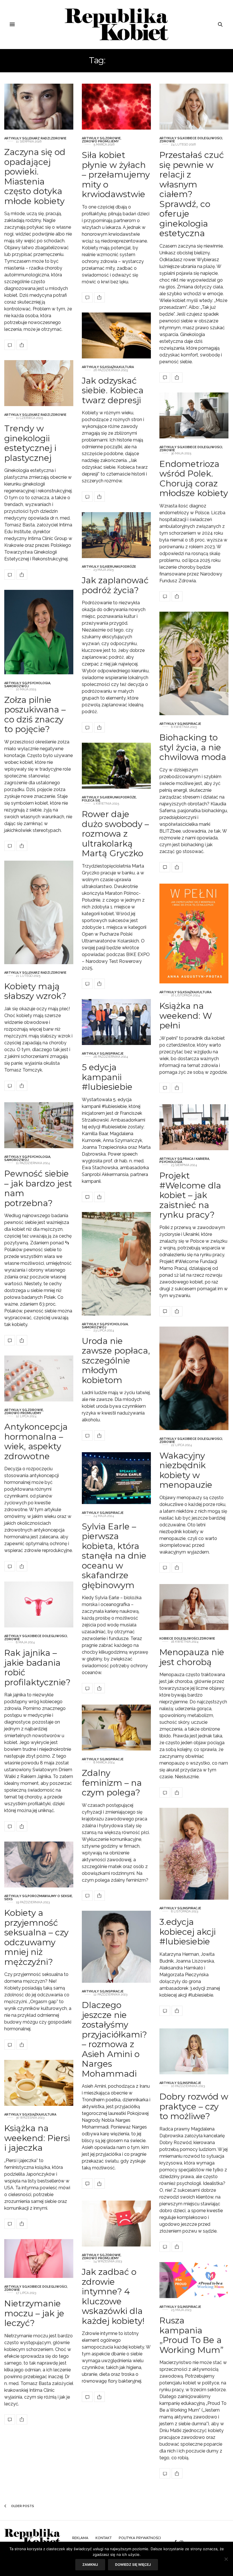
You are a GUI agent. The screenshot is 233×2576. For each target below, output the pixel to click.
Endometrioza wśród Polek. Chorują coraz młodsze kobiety (194, 478)
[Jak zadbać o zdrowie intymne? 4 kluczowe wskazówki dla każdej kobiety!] (116, 2224)
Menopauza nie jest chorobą (192, 1657)
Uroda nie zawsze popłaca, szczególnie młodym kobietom (116, 1360)
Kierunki (113, 567)
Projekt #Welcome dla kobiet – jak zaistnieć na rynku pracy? (190, 1195)
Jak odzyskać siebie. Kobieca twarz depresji (113, 390)
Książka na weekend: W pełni (186, 1015)
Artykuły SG (16, 138)
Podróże (128, 567)
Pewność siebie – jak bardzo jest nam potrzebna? (38, 1188)
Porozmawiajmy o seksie (50, 1896)
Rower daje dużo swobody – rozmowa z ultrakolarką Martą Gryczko (115, 834)
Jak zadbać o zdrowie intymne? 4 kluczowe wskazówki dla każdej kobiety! (113, 2296)
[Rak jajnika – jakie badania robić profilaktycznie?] (39, 1604)
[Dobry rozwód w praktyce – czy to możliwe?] (194, 2051)
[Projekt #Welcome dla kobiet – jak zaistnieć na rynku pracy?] (194, 1127)
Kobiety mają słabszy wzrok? (35, 991)
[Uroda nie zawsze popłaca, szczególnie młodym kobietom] (116, 1264)
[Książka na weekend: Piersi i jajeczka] (39, 2083)
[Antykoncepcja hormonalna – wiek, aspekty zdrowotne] (39, 1378)
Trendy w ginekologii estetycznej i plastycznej (30, 443)
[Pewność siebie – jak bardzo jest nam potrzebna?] (39, 1125)
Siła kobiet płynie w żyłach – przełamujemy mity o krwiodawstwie (116, 175)
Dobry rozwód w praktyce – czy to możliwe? (194, 2106)
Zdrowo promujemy (100, 141)
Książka (112, 367)
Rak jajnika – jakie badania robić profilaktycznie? (37, 1668)
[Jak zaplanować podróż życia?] (116, 535)
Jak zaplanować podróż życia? (115, 585)
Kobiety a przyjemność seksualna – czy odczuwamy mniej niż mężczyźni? (36, 1937)
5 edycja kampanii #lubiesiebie (107, 1077)
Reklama (80, 2538)
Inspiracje (192, 724)
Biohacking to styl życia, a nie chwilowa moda (193, 747)
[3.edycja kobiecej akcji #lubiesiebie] (194, 1854)
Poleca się (91, 800)
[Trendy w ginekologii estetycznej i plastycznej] (39, 383)
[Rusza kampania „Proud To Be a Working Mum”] (194, 2280)
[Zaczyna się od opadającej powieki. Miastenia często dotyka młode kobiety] (39, 107)
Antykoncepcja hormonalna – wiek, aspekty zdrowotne (36, 1442)
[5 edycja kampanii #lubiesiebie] (116, 1022)
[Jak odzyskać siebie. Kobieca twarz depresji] (116, 335)
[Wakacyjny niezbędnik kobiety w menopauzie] (194, 1378)
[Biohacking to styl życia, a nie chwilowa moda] (194, 663)
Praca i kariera (196, 1159)
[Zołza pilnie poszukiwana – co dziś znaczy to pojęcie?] (39, 632)
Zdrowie (59, 138)
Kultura (126, 367)
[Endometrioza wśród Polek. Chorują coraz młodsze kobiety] (194, 415)
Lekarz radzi (39, 138)
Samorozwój (16, 686)
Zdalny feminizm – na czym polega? (112, 1783)
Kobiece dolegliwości (202, 138)
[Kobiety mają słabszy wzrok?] (39, 912)
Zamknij (90, 2565)
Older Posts (22, 2506)
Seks (9, 1899)
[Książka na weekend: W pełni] (194, 934)
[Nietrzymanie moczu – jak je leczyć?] (39, 2259)
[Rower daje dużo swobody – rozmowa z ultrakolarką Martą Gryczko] (116, 766)
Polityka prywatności (140, 2538)
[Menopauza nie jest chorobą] (194, 1607)
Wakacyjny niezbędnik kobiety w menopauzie (186, 1470)
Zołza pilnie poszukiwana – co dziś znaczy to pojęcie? (35, 714)
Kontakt (104, 2538)
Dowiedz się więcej (133, 2565)
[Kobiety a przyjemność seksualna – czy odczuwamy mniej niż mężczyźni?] (39, 1865)
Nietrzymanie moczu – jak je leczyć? (34, 2313)
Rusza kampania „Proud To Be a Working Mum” (192, 2335)
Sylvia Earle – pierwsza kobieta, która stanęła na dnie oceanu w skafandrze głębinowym (114, 1555)
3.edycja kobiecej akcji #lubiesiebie (188, 1932)
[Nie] (226, 2559)
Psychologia (39, 683)
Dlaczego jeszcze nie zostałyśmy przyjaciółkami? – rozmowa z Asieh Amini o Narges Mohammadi (114, 2039)
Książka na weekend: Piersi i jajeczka (37, 2138)
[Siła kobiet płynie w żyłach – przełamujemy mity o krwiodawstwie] (116, 107)
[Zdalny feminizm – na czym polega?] (116, 1728)
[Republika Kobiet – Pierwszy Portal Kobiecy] (117, 24)
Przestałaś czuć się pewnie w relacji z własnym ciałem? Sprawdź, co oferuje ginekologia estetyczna (192, 194)
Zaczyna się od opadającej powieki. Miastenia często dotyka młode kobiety (35, 176)
